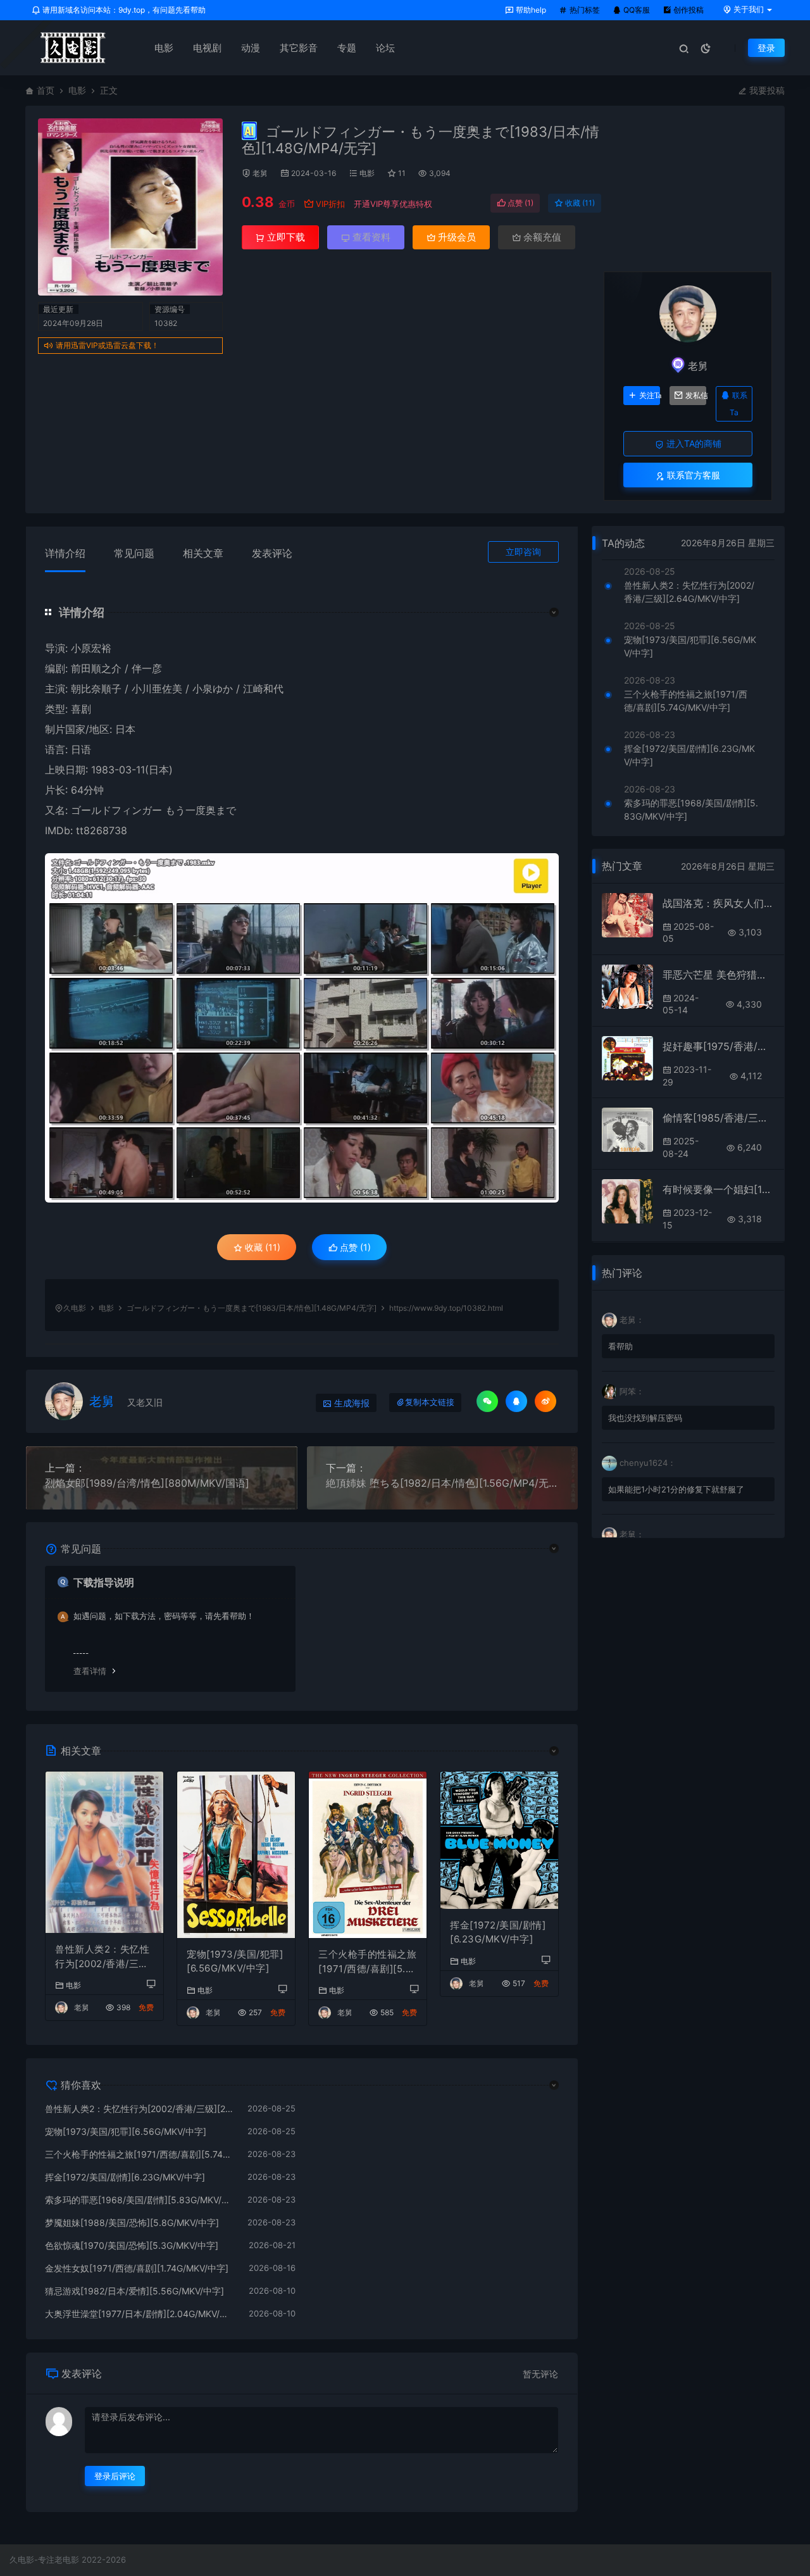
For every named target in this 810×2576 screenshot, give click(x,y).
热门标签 (584, 10)
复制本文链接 (430, 1402)
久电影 (75, 1308)
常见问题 (134, 553)
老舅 (260, 173)
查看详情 (90, 1671)
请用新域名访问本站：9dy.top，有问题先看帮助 (123, 10)
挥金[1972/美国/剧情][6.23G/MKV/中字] (498, 1932)
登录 (766, 48)
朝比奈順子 (96, 689)
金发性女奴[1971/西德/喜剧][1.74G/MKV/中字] (137, 2268)
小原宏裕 (91, 648)
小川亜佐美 (157, 689)
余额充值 (541, 237)
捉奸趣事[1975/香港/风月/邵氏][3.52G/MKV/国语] (719, 1046)
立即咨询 (523, 552)
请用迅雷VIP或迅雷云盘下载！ (107, 345)
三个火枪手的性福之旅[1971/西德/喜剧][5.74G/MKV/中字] (367, 1962)
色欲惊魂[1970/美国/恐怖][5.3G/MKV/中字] (132, 2245)
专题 (347, 48)
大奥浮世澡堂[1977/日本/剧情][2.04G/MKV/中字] (140, 2314)
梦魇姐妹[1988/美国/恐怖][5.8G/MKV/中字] (132, 2223)
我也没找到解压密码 (645, 1418)
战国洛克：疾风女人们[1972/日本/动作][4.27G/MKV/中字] (719, 903)
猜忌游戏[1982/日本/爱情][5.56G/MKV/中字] (134, 2291)
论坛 (385, 48)
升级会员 (456, 237)
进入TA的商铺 (693, 443)
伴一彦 (147, 668)
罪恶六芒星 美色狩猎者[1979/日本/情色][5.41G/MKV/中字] (719, 975)
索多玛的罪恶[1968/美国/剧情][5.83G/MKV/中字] (140, 2200)
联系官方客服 (692, 475)
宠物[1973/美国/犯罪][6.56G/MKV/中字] (235, 1961)
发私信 (696, 396)
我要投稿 (766, 90)
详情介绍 (65, 553)
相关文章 (203, 553)
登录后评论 (115, 2476)
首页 (46, 90)
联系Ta (738, 404)
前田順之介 (96, 668)
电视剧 (207, 48)
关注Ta (650, 396)
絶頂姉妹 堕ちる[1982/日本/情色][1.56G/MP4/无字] (443, 1483)
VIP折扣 (330, 204)
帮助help (530, 10)
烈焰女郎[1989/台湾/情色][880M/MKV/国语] (147, 1483)
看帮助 (620, 1346)
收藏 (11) (579, 203)
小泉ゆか (213, 689)
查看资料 (370, 237)
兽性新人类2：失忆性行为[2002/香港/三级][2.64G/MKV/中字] (103, 1957)
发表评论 (272, 553)
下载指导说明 (104, 1582)
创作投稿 (688, 10)
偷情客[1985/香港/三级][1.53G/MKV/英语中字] (719, 1118)
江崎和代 (263, 689)
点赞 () (520, 203)
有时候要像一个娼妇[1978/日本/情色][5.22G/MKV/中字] (719, 1189)
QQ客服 (636, 10)
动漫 (251, 48)
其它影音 (299, 48)
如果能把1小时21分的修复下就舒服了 (676, 1489)
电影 (164, 48)
